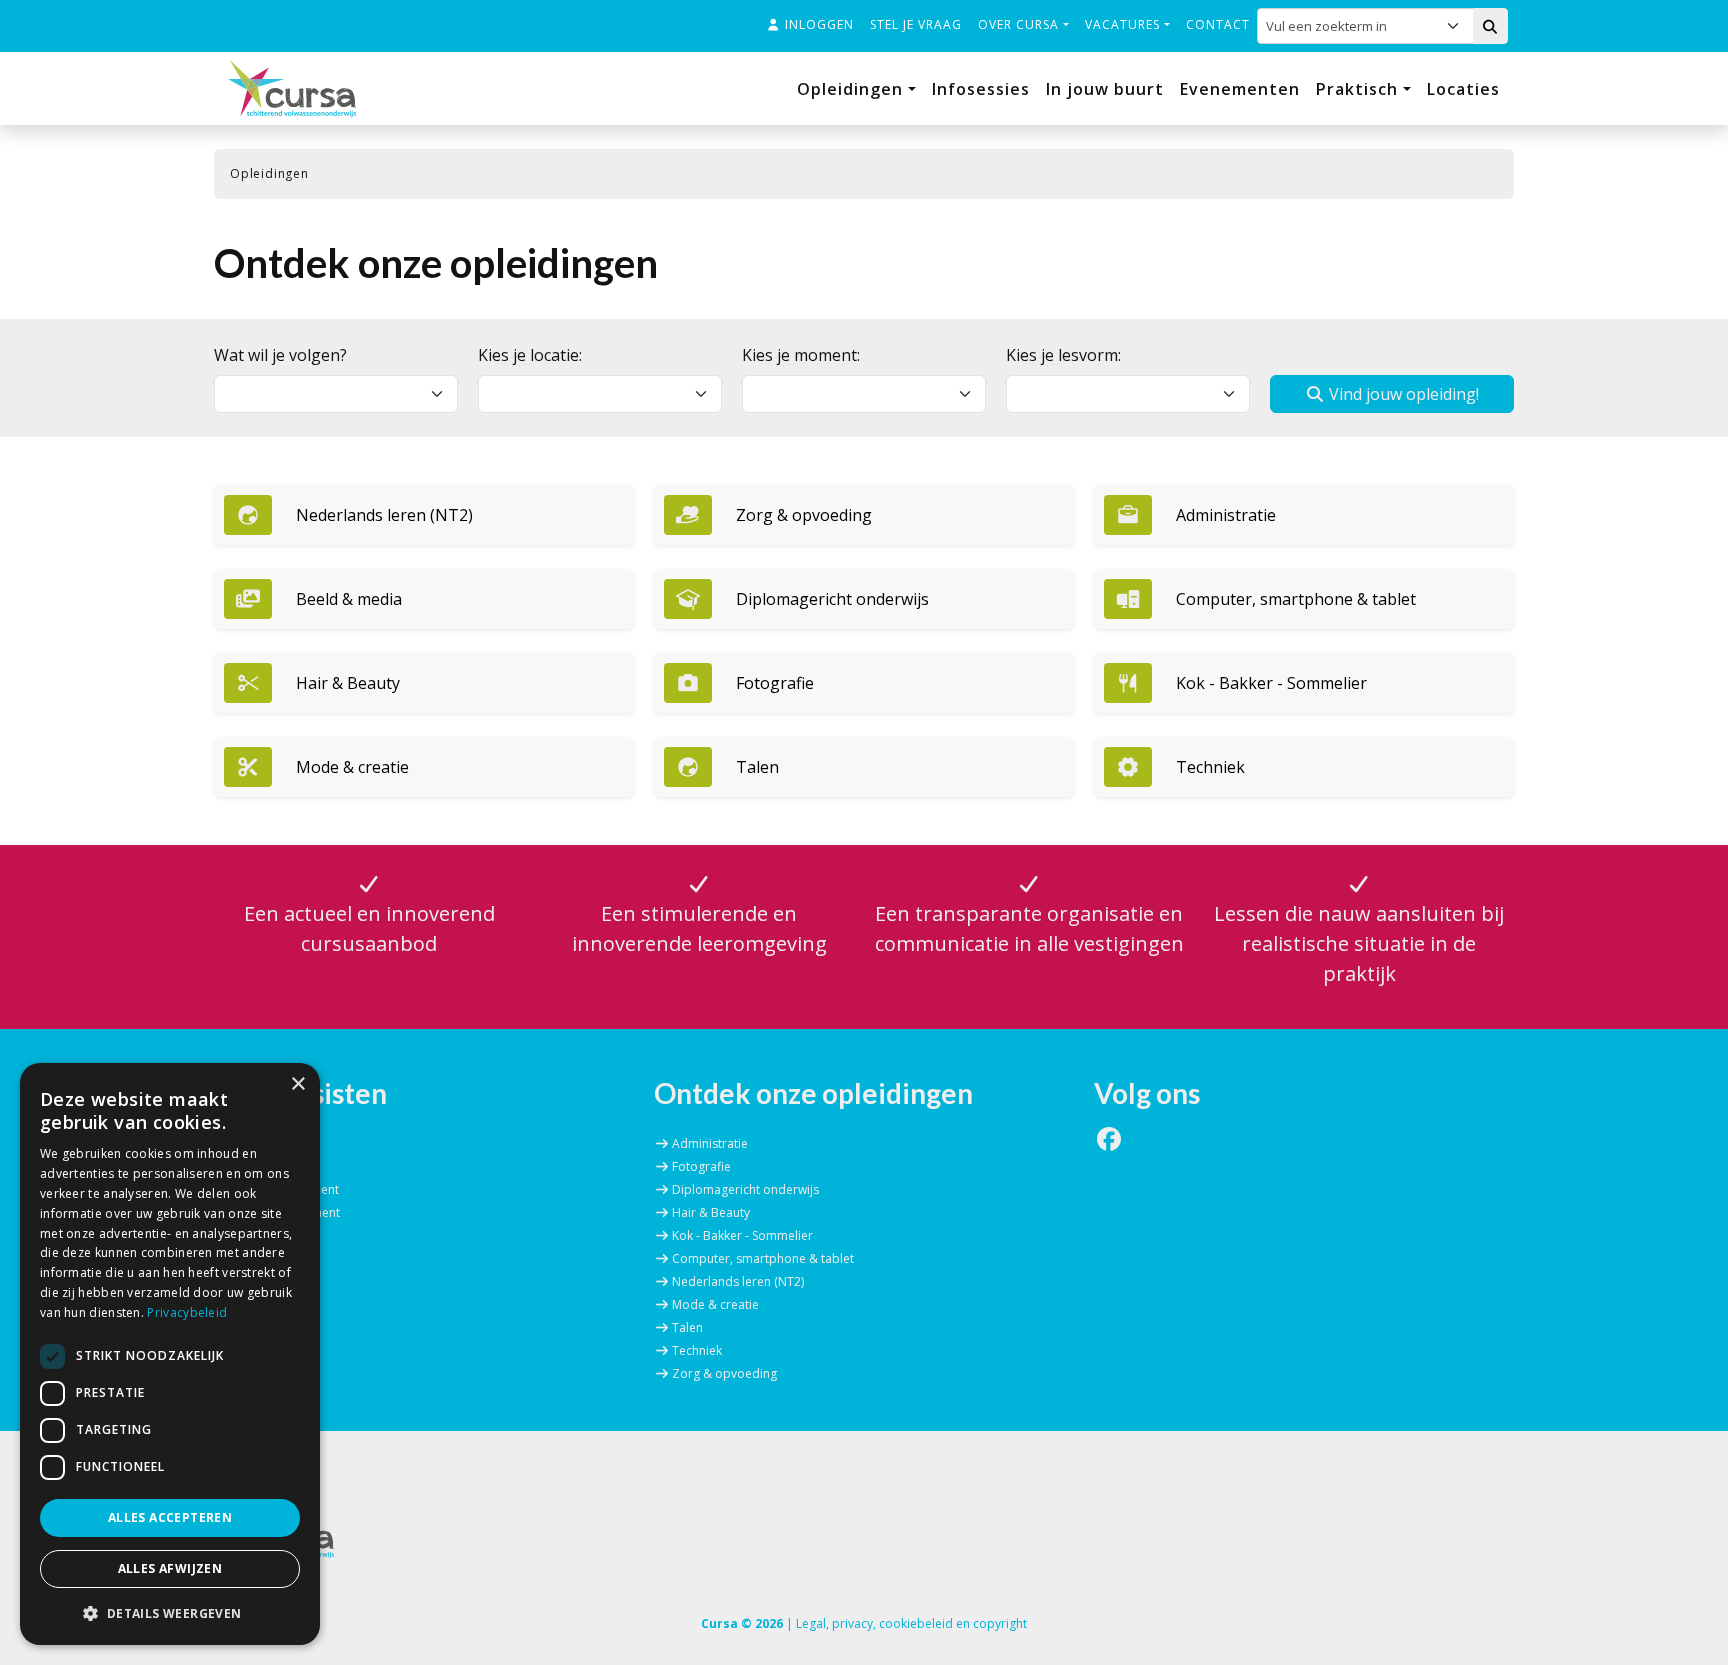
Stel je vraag (916, 24)
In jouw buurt (1105, 89)
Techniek (697, 1350)
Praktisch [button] (1359, 89)
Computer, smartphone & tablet (763, 1258)
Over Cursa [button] (1020, 24)
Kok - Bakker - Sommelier (742, 1235)
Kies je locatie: (530, 355)
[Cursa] (292, 88)
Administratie (710, 1143)
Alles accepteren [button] (170, 1517)
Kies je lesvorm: (1063, 355)
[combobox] (1351, 26)
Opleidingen (852, 89)
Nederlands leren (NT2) (738, 1281)
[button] (424, 515)
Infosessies (981, 89)
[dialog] (170, 1354)
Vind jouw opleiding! (1402, 394)
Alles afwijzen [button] (170, 1568)
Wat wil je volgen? (280, 355)
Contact (1218, 24)
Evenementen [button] (1240, 89)
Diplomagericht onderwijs (745, 1189)
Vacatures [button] (1124, 24)
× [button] (297, 1084)
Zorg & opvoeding (724, 1373)
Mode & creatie (715, 1304)
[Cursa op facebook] (1109, 1143)
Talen (687, 1327)
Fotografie (701, 1166)
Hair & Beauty (711, 1212)
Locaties (1463, 89)
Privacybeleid (187, 1312)
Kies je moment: (801, 355)
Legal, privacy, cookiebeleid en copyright (911, 1623)
